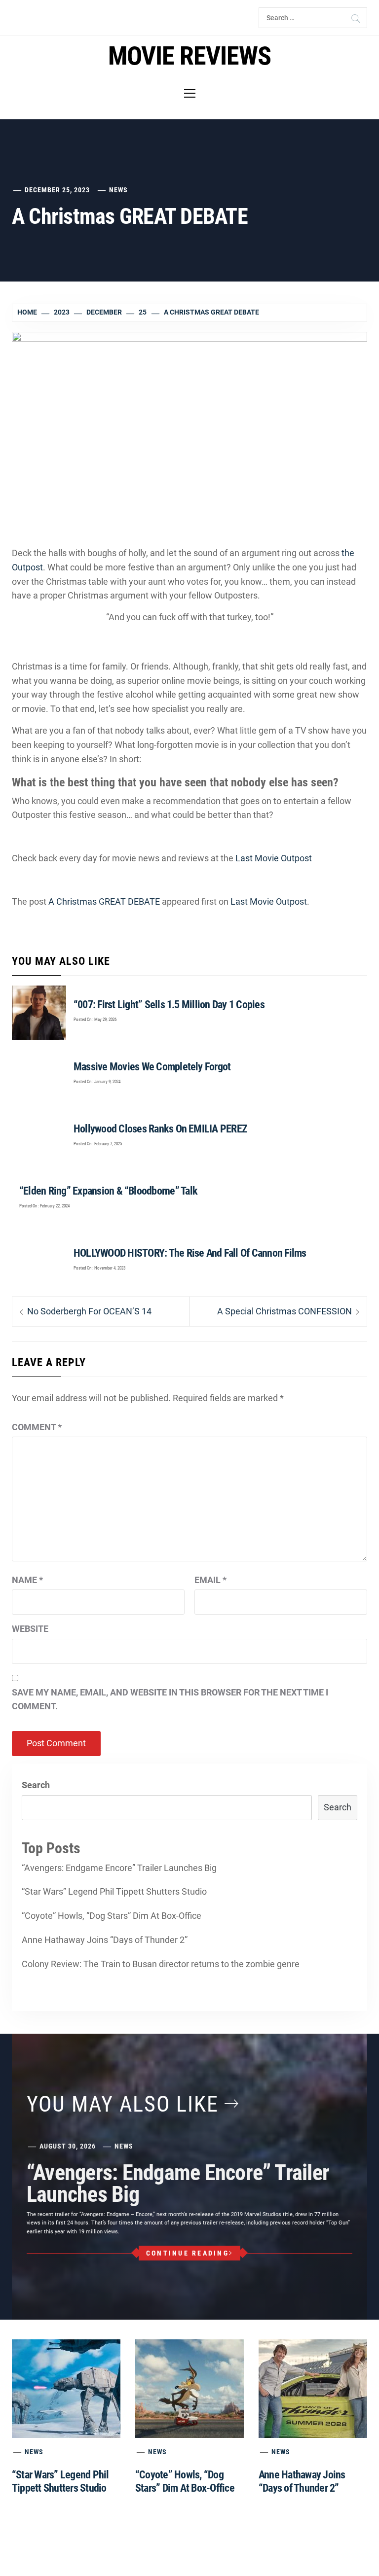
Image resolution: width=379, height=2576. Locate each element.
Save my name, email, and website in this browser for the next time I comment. (170, 1699)
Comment (37, 1427)
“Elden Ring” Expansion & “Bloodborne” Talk (108, 1191)
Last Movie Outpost (274, 858)
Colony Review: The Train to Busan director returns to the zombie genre (161, 1964)
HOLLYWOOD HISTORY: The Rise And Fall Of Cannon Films (190, 1253)
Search (36, 1785)
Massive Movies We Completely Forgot (152, 1067)
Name (27, 1580)
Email (210, 1580)
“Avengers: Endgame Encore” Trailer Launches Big (119, 1868)
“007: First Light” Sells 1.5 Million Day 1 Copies (169, 1005)
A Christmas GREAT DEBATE (104, 901)
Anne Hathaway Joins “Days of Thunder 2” (105, 1940)
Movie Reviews (189, 56)
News (118, 190)
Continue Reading (188, 2253)
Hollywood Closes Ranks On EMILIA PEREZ (160, 1129)
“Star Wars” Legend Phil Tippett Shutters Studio (114, 1891)
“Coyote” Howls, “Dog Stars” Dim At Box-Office (112, 1916)
